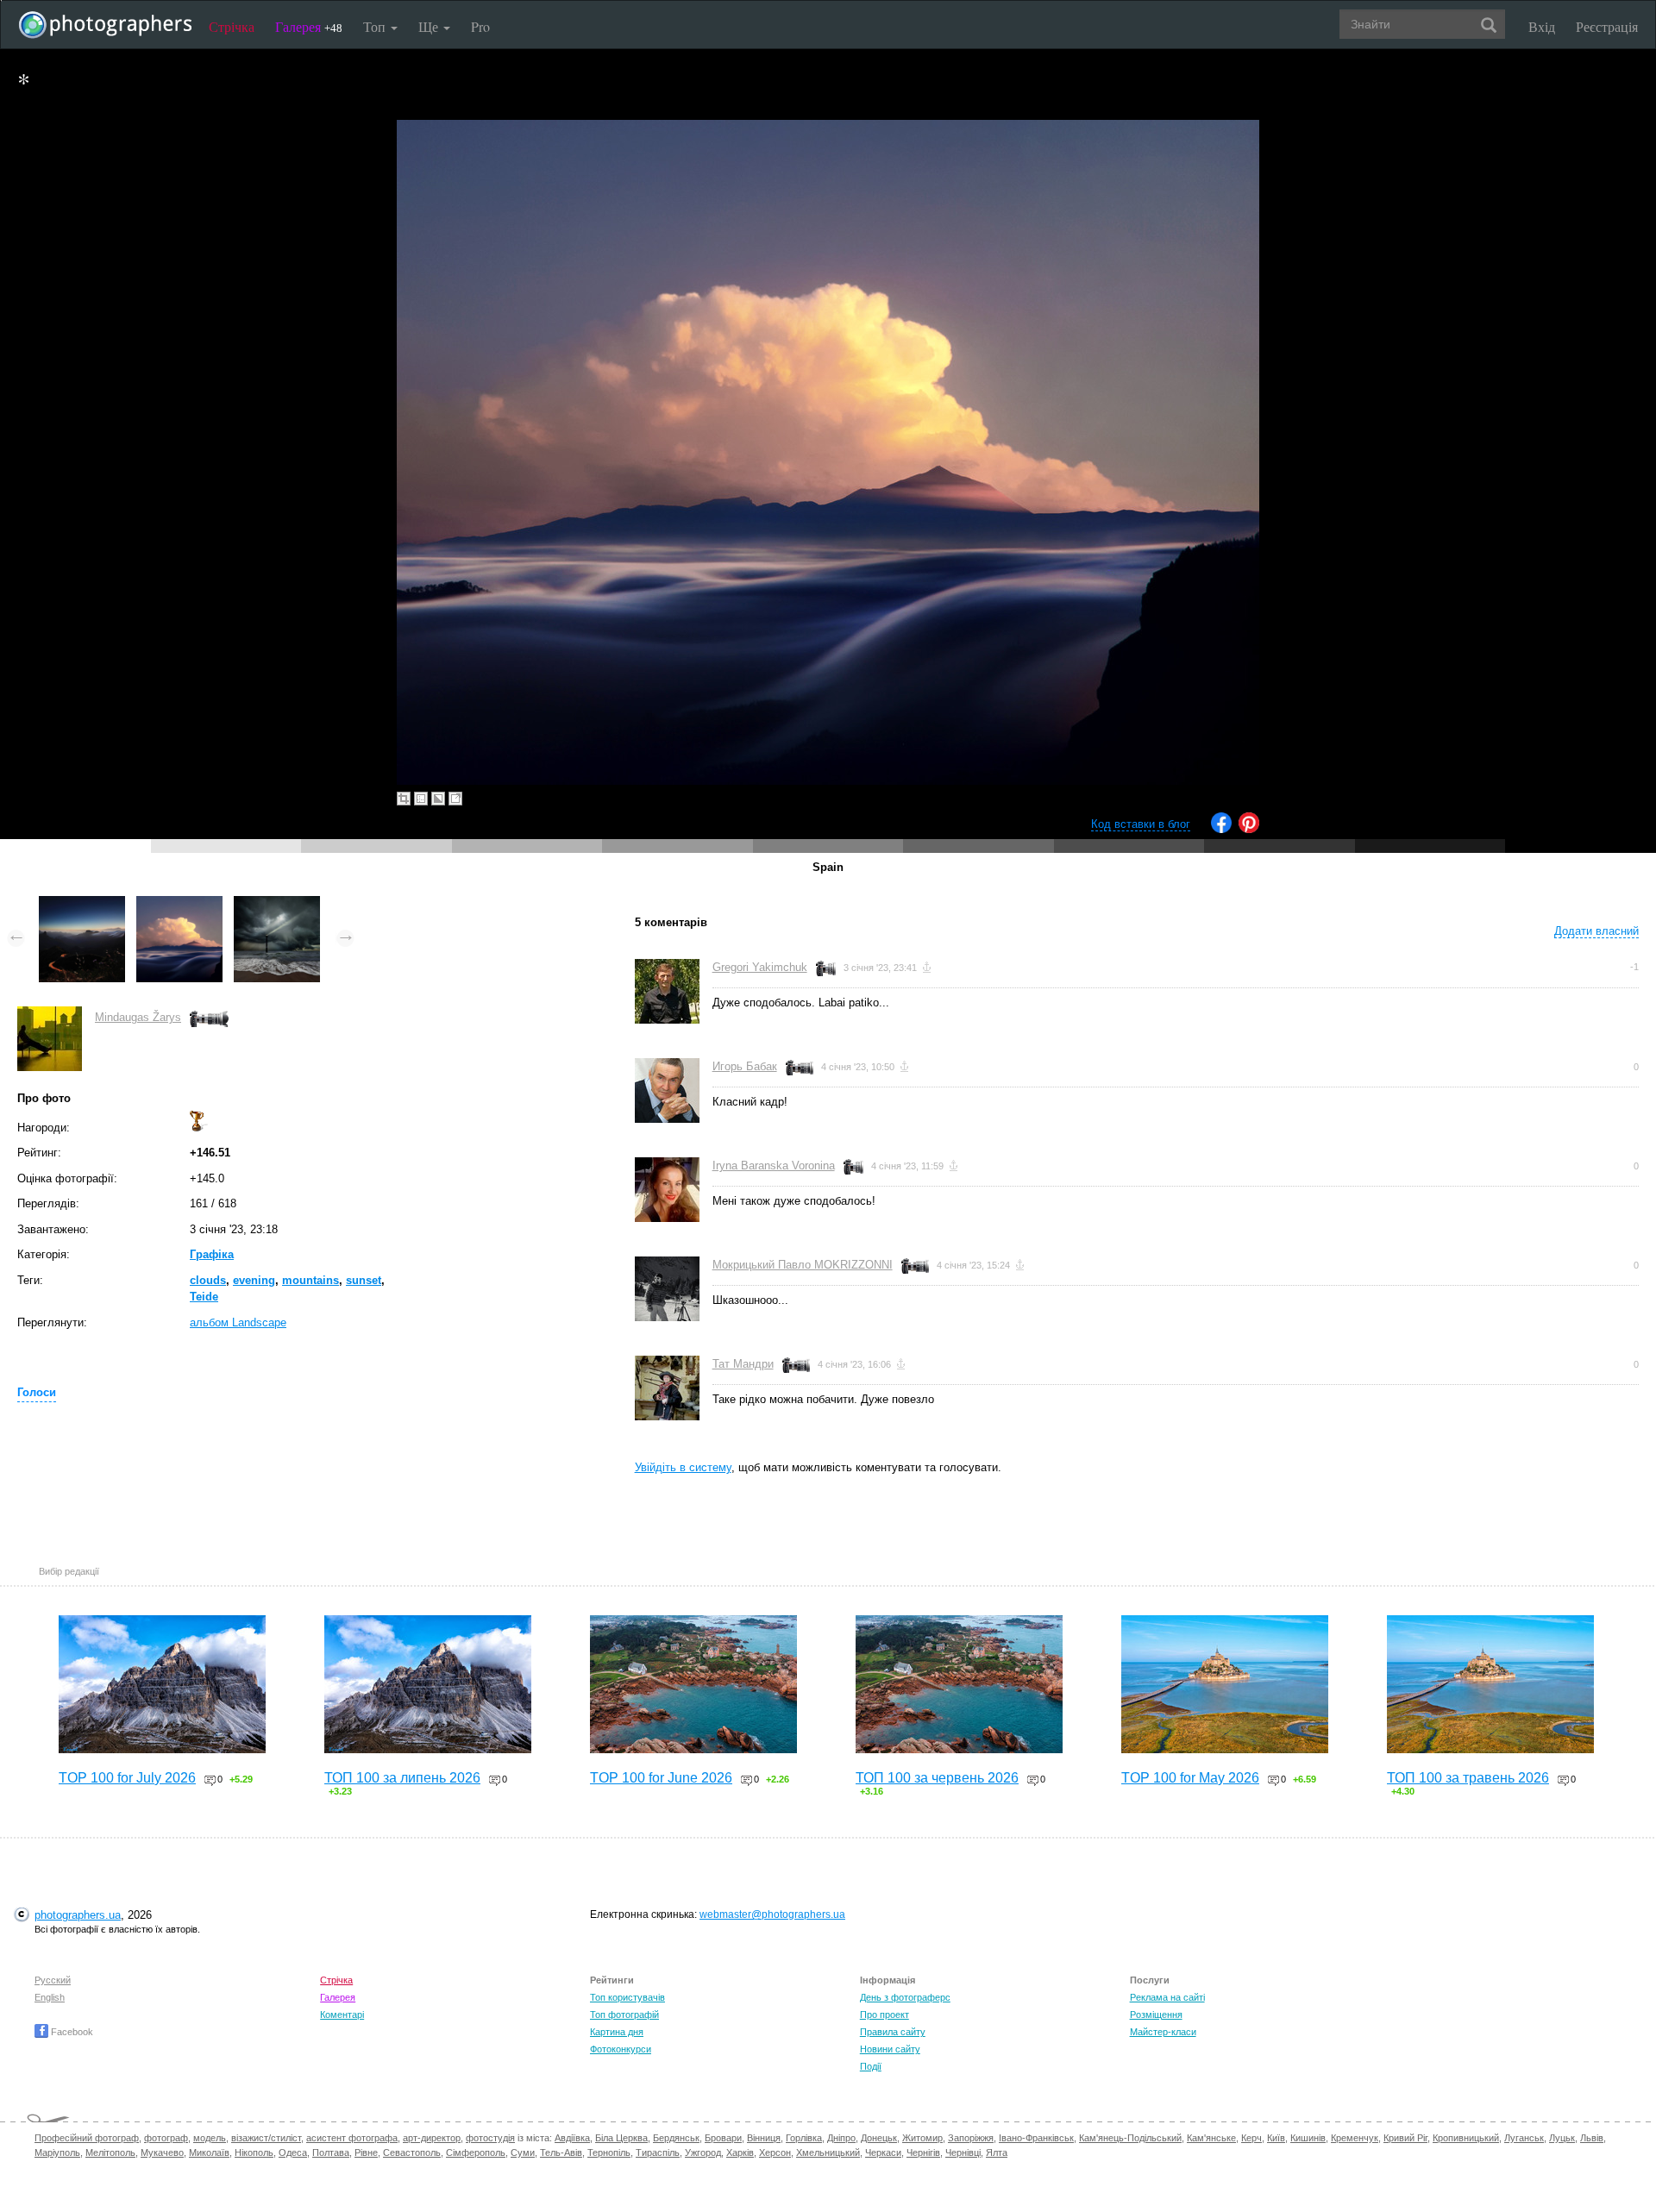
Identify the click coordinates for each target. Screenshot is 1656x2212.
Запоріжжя (971, 2138)
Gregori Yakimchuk (760, 967)
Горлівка (804, 2138)
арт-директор (432, 2138)
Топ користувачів (627, 1997)
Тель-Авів (561, 2152)
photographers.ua (78, 1915)
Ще (430, 26)
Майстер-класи (1163, 2032)
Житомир (922, 2138)
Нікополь (254, 2152)
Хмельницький (828, 2152)
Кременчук (1355, 2138)
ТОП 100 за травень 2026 (1468, 1778)
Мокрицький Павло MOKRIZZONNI (803, 1265)
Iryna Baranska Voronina (774, 1166)
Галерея (309, 26)
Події (871, 2066)
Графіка (212, 1254)
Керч (1251, 2138)
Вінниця (764, 2138)
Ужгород (703, 2152)
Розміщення (1156, 2015)
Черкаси (883, 2152)
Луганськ (1524, 2138)
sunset (364, 1280)
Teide (204, 1297)
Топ (376, 26)
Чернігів (923, 2152)
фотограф (166, 2138)
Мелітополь (110, 2152)
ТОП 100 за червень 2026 (937, 1778)
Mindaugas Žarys (138, 1017)
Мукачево (162, 2152)
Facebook (71, 2032)
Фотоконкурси (621, 2049)
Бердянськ (676, 2138)
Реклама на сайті (1167, 1997)
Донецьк (879, 2138)
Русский (53, 1980)
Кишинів (1308, 2138)
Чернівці (963, 2152)
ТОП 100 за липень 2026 (402, 1778)
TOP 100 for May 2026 (1190, 1778)
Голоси (37, 1392)
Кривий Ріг (1405, 2138)
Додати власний (1596, 931)
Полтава (331, 2152)
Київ (1276, 2138)
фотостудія (490, 2138)
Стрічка (232, 26)
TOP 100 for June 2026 (661, 1778)
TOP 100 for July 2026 (127, 1778)
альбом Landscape (238, 1322)
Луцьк (1562, 2138)
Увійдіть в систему (683, 1467)
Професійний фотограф (87, 2138)
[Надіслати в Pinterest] (1249, 829)
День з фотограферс (905, 1997)
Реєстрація (1607, 26)
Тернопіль (609, 2152)
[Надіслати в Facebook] (1221, 829)
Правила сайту (893, 2032)
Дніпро (841, 2138)
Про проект (884, 2015)
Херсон (775, 2152)
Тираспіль (658, 2152)
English (50, 1997)
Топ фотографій (624, 2015)
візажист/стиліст (266, 2138)
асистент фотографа (352, 2138)
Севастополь (412, 2152)
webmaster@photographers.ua (772, 1914)
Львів (1592, 2138)
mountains (310, 1280)
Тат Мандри (743, 1364)
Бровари (723, 2138)
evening (254, 1280)
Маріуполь (57, 2152)
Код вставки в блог (1141, 824)
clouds (208, 1280)
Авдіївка (572, 2138)
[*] (82, 904)
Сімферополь (476, 2152)
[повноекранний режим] (455, 799)
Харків (740, 2152)
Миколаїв (209, 2152)
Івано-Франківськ (1036, 2138)
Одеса (293, 2152)
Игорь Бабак (745, 1066)
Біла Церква (621, 2138)
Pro (480, 26)
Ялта (997, 2152)
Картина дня (617, 2032)
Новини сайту (890, 2049)
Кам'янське (1211, 2138)
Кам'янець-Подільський (1130, 2138)
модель (210, 2138)
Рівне (366, 2152)
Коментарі (342, 2015)
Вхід (1542, 26)
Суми (523, 2152)
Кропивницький (1466, 2138)
